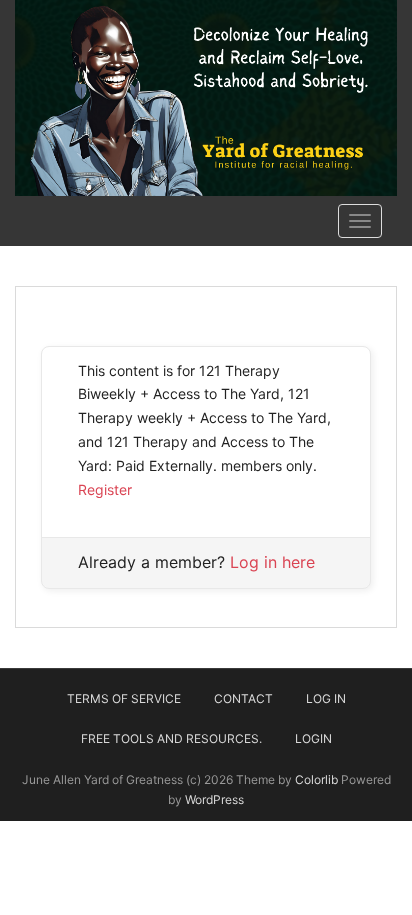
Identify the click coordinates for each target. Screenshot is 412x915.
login (313, 738)
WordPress (214, 799)
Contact (243, 698)
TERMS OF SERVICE (124, 698)
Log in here (272, 562)
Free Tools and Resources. (171, 738)
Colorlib (316, 779)
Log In (326, 698)
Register (105, 489)
